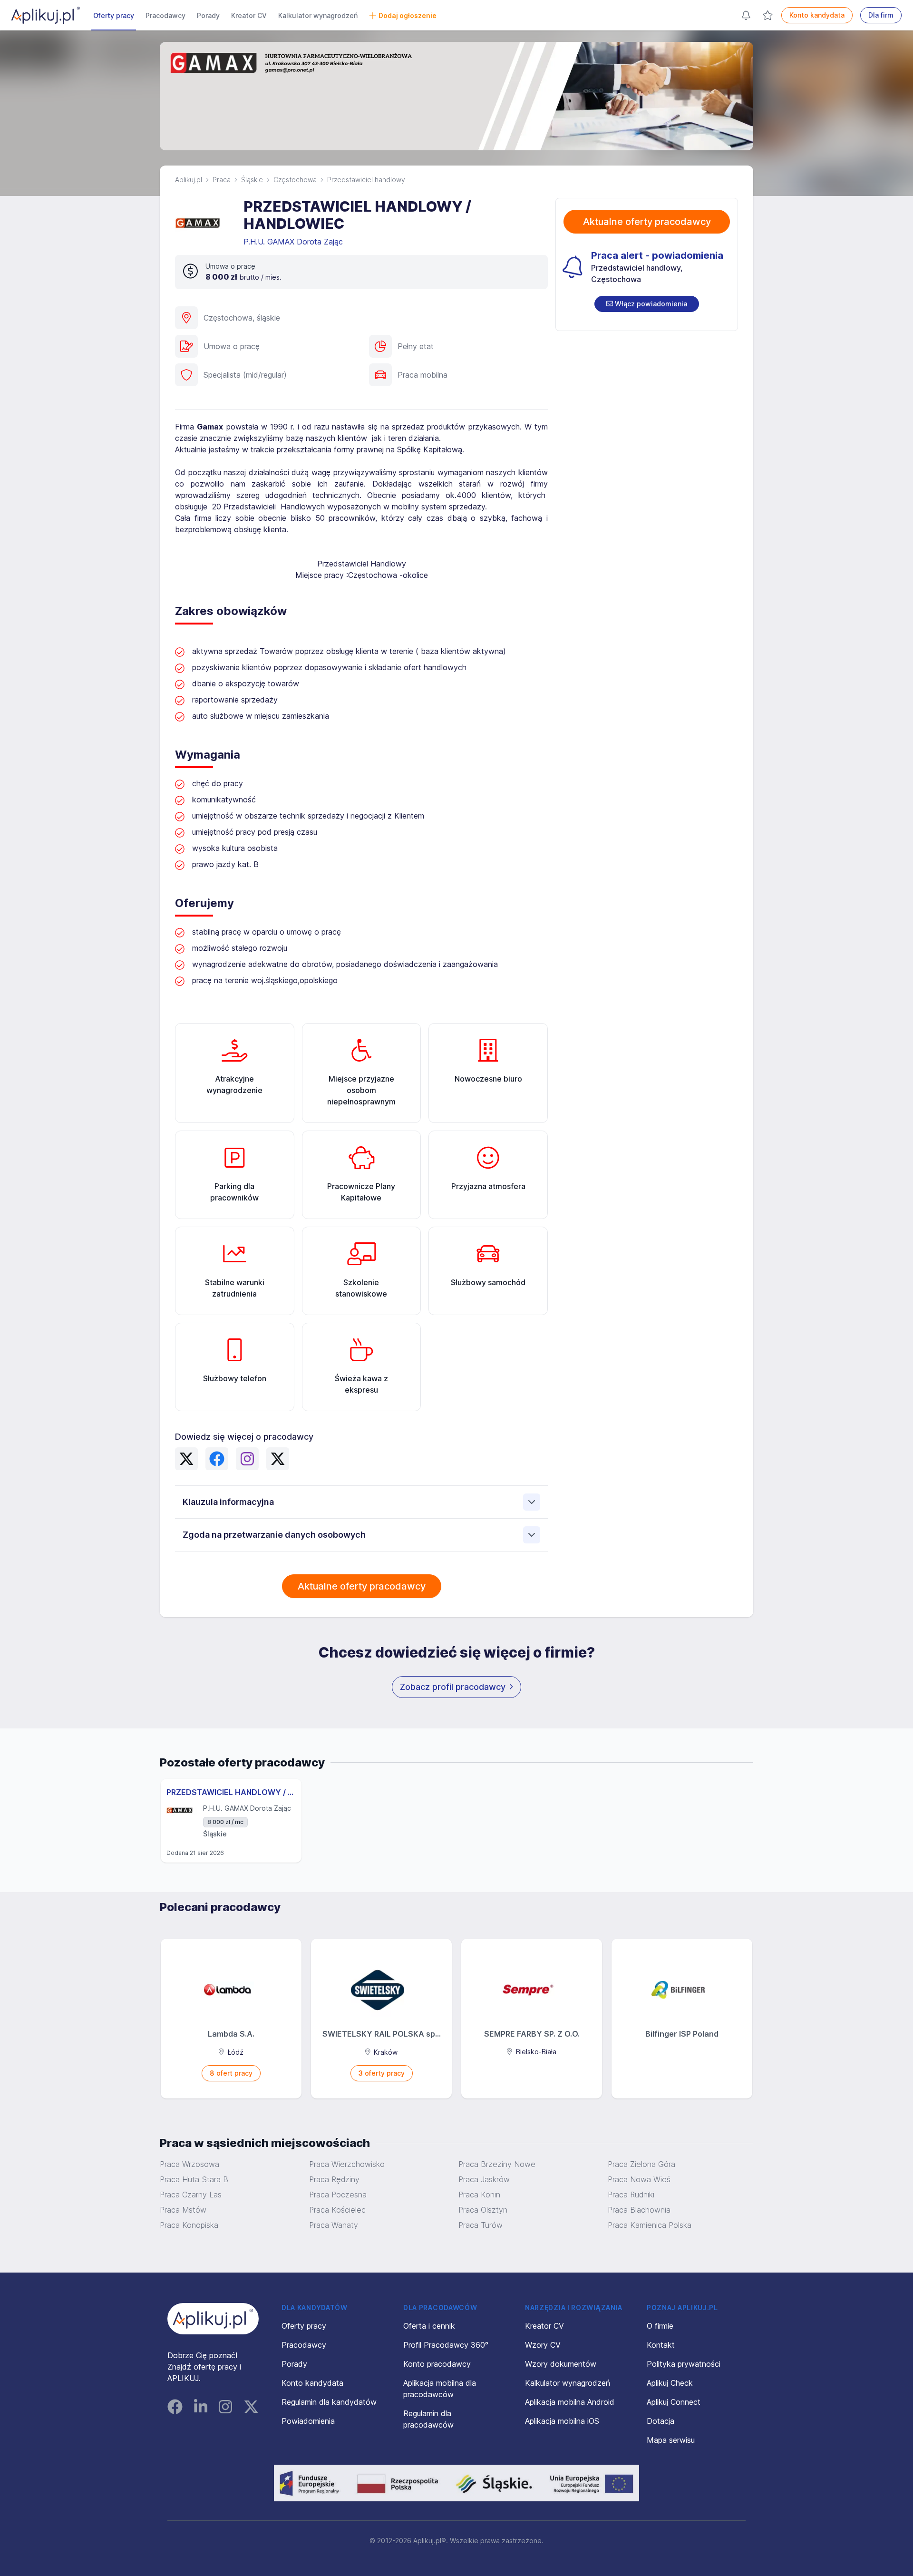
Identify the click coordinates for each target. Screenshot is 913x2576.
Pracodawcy (165, 15)
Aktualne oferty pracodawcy (362, 1586)
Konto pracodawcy (437, 2364)
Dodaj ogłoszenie (408, 15)
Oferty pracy (114, 15)
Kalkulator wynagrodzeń (318, 15)
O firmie (660, 2326)
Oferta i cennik (429, 2326)
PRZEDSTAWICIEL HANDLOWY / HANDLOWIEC (231, 1792)
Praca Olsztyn (483, 2210)
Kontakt (661, 2345)
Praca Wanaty (334, 2225)
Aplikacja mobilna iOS (562, 2421)
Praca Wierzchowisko (347, 2164)
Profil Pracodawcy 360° (446, 2345)
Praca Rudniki (631, 2195)
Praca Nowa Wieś (639, 2179)
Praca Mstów (183, 2210)
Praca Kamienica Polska (650, 2225)
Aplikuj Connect (674, 2402)
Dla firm (881, 15)
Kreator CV (249, 15)
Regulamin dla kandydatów (329, 2402)
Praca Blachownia (639, 2210)
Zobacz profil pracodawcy (453, 1687)
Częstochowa (295, 180)
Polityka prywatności (684, 2364)
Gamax (210, 427)
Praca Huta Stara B (194, 2179)
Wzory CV (543, 2345)
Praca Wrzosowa (189, 2164)
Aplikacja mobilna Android (570, 2402)
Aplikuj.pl (189, 180)
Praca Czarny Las (191, 2195)
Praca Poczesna (338, 2195)
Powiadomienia (308, 2421)
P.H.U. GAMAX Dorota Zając (294, 242)
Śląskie (252, 180)
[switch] (647, 304)
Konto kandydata (817, 15)
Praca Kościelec (337, 2210)
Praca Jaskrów (484, 2179)
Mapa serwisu (671, 2440)
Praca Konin (479, 2195)
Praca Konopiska (189, 2225)
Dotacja (660, 2421)
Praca (222, 180)
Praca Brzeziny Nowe (497, 2164)
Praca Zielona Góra (641, 2164)
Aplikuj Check (670, 2383)
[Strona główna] (46, 15)
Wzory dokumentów (561, 2364)
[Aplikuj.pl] (213, 2319)
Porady (208, 15)
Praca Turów (481, 2225)
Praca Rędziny (334, 2179)
